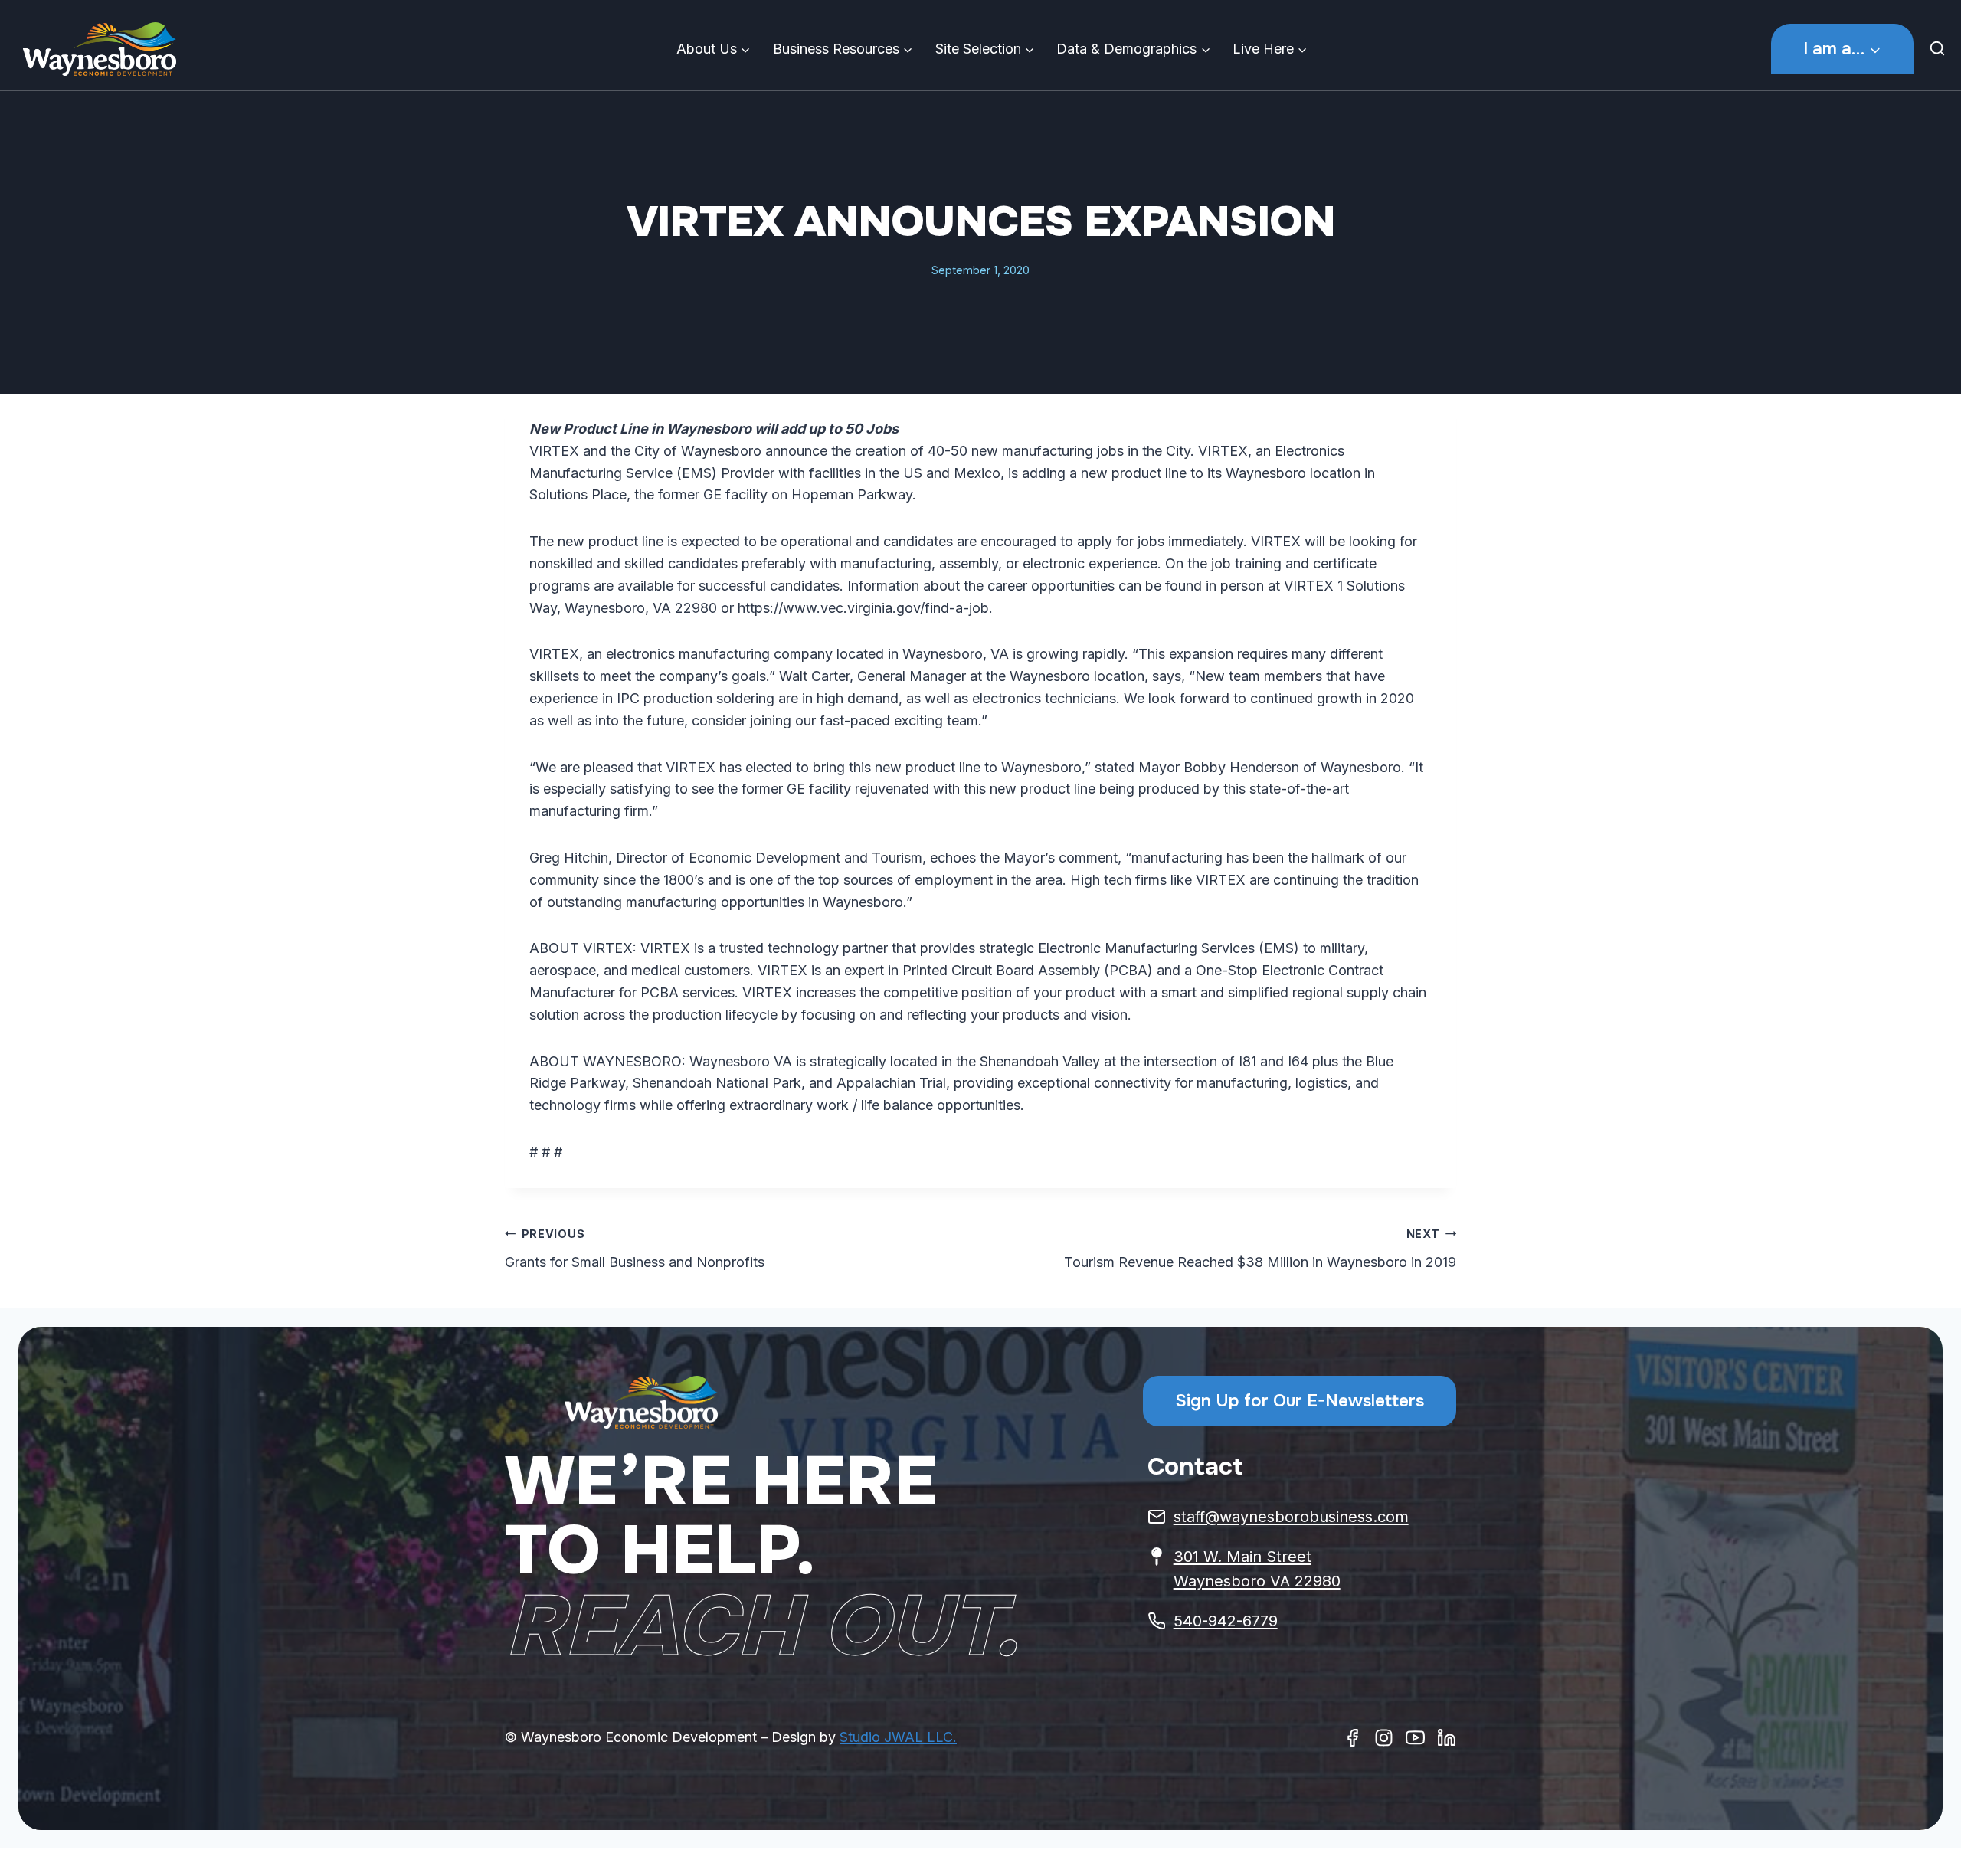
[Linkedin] (1447, 1738)
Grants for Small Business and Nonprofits (635, 1249)
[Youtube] (1415, 1738)
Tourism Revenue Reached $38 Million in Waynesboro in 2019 (1260, 1249)
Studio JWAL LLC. (898, 1737)
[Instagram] (1384, 1738)
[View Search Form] (1941, 49)
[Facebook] (1352, 1738)
